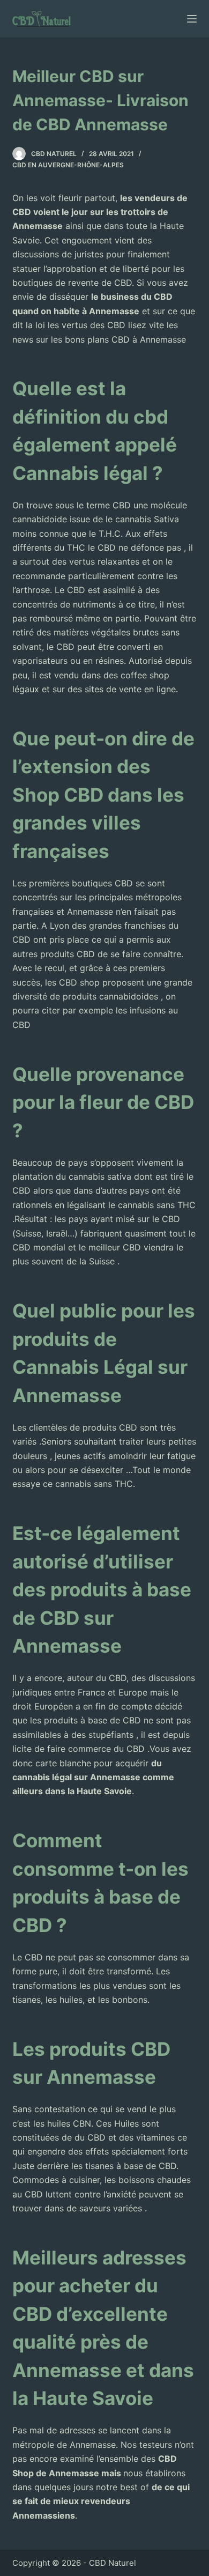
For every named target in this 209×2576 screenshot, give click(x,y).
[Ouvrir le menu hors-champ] (192, 19)
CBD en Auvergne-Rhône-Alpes (68, 165)
